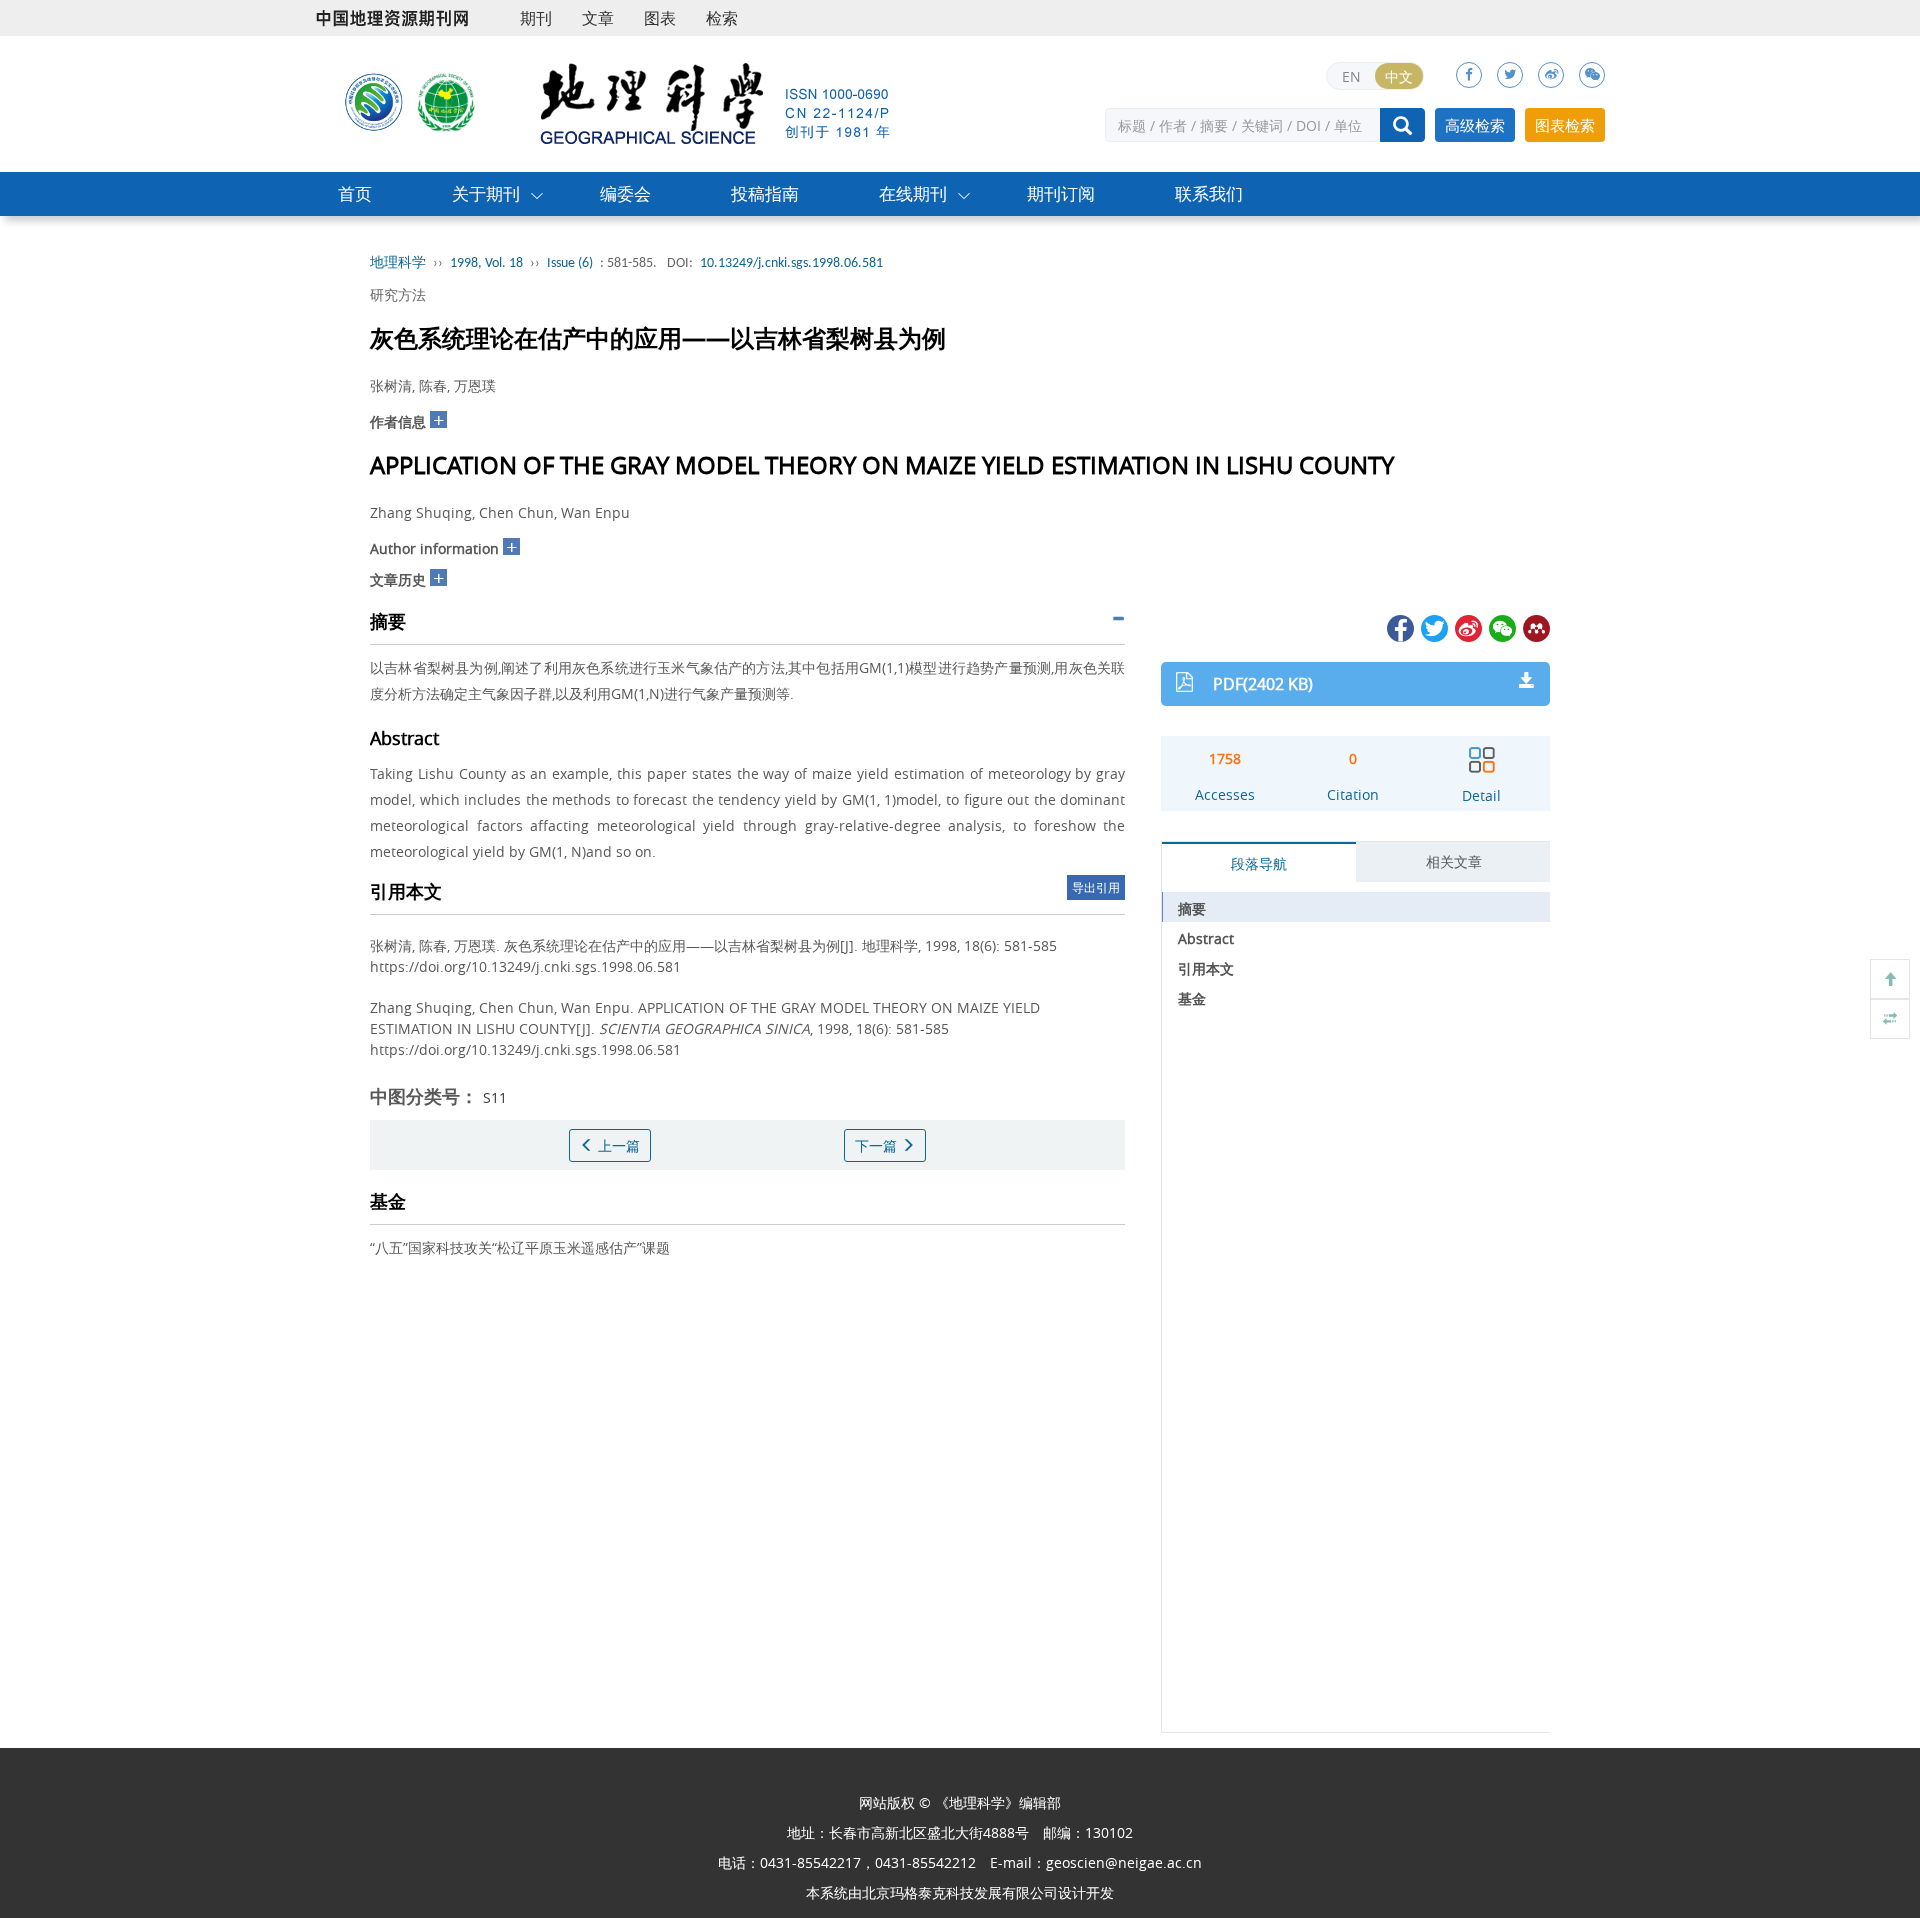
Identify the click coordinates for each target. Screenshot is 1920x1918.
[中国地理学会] (447, 101)
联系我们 (1209, 193)
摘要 (1192, 908)
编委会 (625, 193)
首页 (355, 193)
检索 (722, 18)
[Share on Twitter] (1433, 626)
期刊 (536, 18)
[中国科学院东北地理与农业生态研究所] (374, 101)
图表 (660, 18)
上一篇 (617, 1145)
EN (1351, 76)
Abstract (1206, 938)
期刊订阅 (1061, 193)
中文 (1399, 76)
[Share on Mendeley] (1535, 626)
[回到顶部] (1890, 979)
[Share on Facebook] (1399, 626)
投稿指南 (765, 193)
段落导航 (1259, 863)
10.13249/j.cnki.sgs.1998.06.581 (791, 263)
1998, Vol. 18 (486, 263)
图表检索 (1565, 125)
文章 (598, 18)
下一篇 (878, 1145)
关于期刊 (486, 193)
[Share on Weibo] (1467, 626)
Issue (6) (570, 263)
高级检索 (1475, 125)
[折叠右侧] (1890, 1019)
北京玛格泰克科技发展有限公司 (960, 1892)
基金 (1192, 998)
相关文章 (1454, 861)
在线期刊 (913, 193)
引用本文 (1206, 968)
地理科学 (398, 263)
